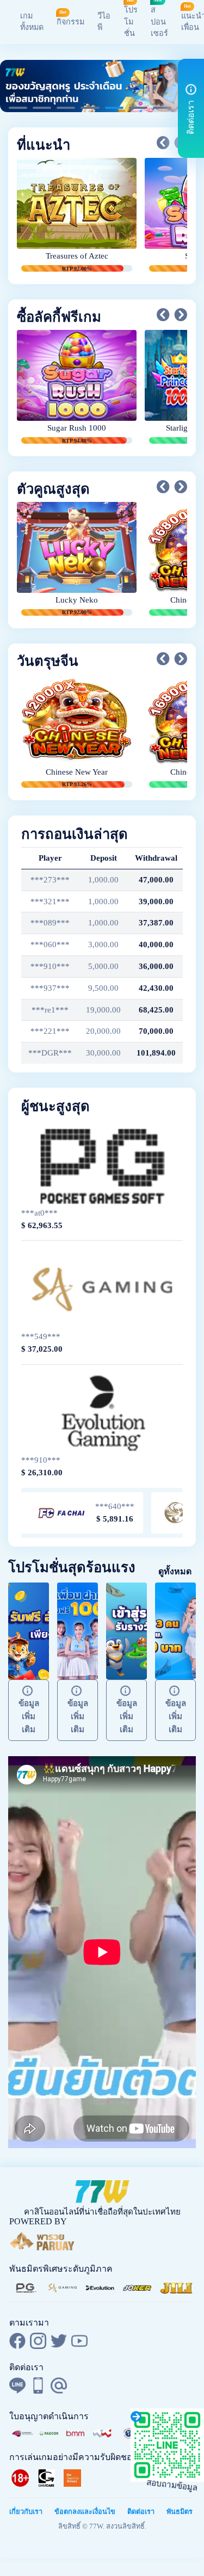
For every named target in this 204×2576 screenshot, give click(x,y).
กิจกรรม (70, 22)
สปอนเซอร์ (159, 22)
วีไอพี (104, 22)
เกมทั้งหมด (32, 22)
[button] (163, 143)
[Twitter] (59, 2341)
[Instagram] (38, 2341)
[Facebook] (17, 2341)
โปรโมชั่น (131, 22)
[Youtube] (79, 2341)
